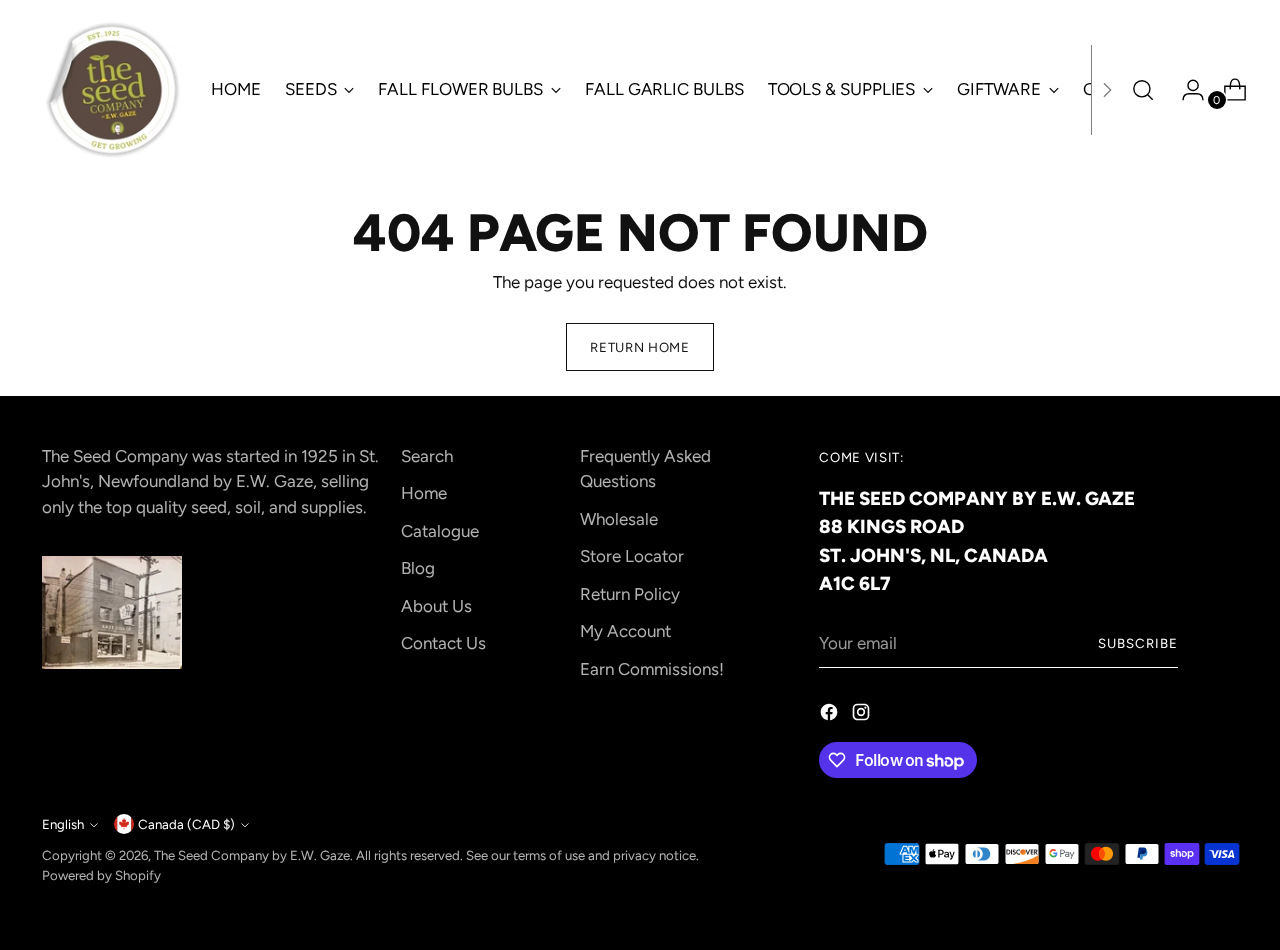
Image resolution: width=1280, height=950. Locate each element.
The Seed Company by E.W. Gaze (252, 855)
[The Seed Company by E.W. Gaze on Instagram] (863, 716)
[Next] (1107, 90)
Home (424, 493)
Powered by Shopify (101, 875)
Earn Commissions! (652, 669)
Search (427, 456)
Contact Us (443, 643)
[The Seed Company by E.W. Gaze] (112, 90)
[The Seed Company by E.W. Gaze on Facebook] (831, 716)
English (63, 824)
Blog (418, 568)
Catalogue (440, 531)
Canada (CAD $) (186, 824)
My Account (625, 631)
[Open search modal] (1143, 90)
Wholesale (619, 519)
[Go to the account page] (1185, 90)
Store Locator (632, 556)
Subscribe (1138, 643)
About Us (436, 606)
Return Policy (630, 594)
